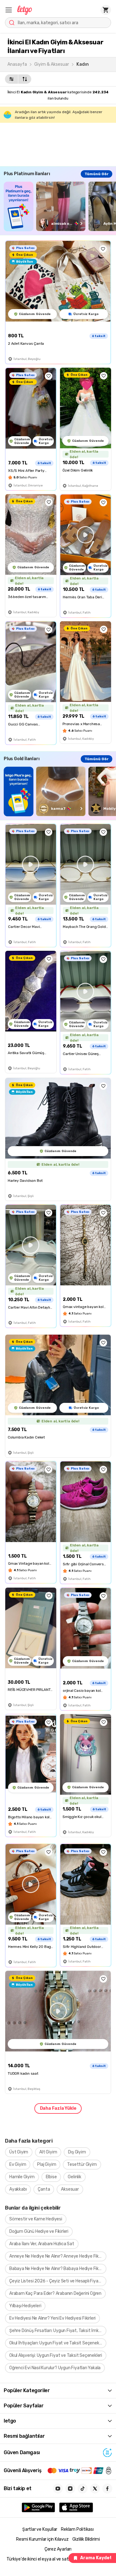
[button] (9, 10)
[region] (60, 206)
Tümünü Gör (97, 174)
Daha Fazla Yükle (58, 2108)
